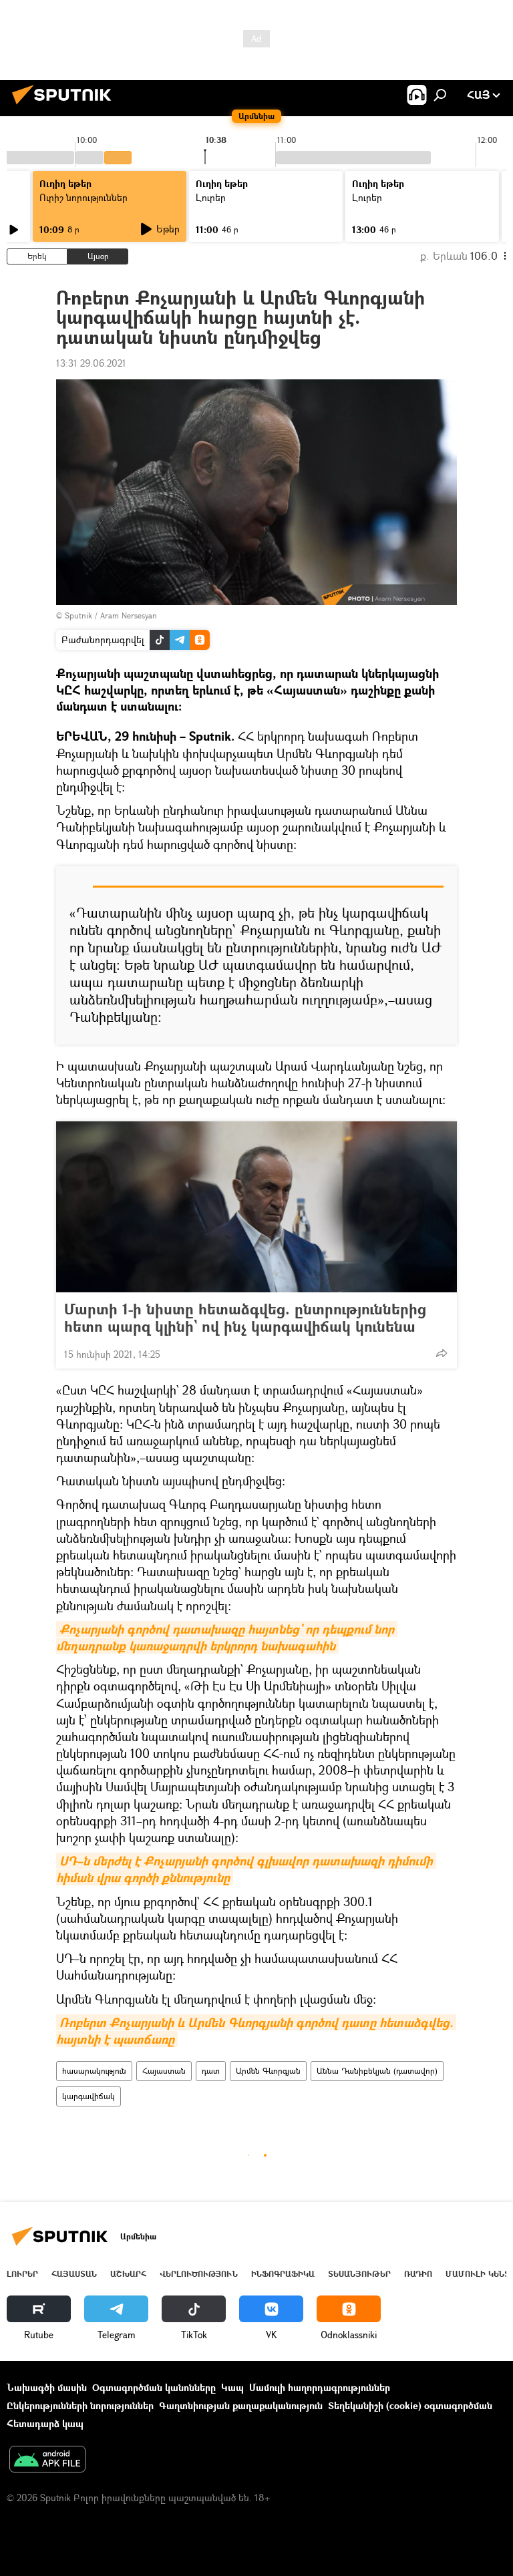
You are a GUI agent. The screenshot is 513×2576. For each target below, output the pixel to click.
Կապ (232, 2387)
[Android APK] (47, 2460)
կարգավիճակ (89, 2096)
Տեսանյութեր (359, 2274)
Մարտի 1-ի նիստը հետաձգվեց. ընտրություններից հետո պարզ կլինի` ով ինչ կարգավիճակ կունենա (245, 1318)
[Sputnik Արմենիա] (65, 106)
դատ (211, 2071)
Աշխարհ (128, 2274)
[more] (442, 1353)
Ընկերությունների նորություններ (80, 2405)
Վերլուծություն (199, 2274)
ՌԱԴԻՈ (418, 2274)
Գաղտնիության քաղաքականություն (241, 2405)
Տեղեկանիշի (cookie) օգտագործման (410, 2405)
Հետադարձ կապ (45, 2423)
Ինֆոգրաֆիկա (283, 2274)
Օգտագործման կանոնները (154, 2387)
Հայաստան (164, 2071)
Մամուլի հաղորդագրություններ (320, 2387)
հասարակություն (94, 2071)
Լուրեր (22, 2274)
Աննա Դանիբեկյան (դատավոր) (377, 2071)
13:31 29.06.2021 (91, 363)
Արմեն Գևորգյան (268, 2071)
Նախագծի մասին (47, 2387)
